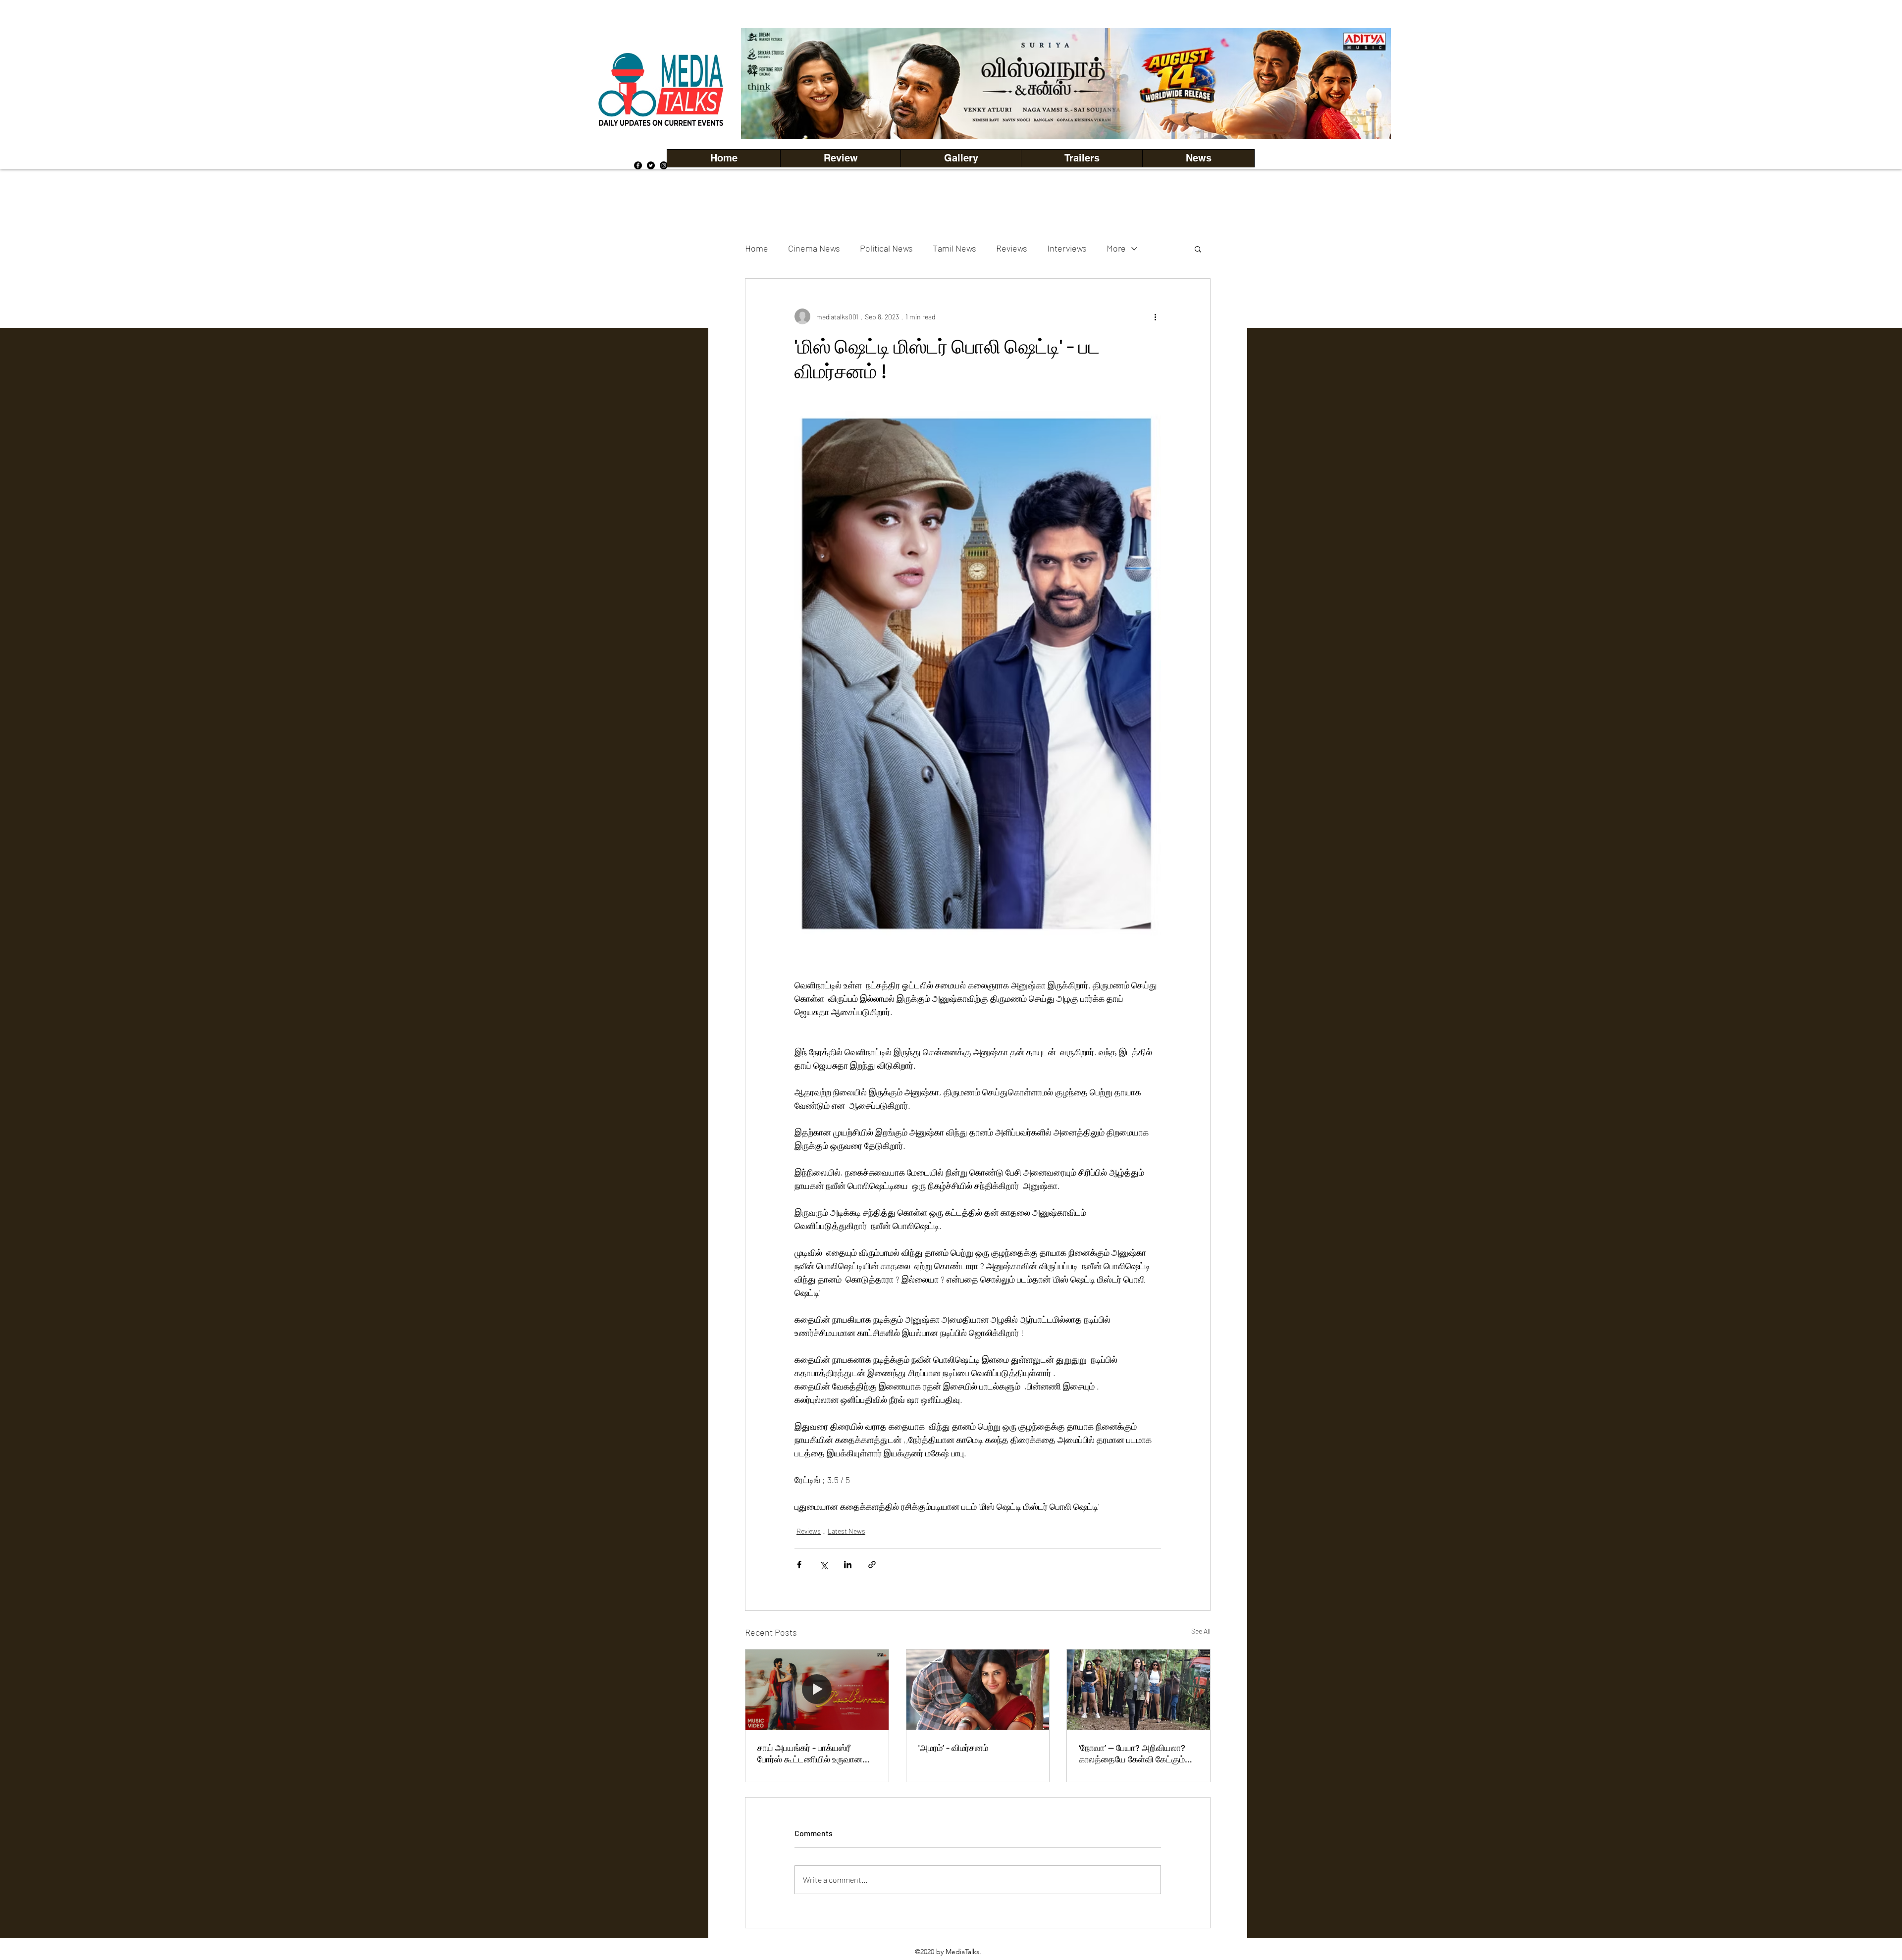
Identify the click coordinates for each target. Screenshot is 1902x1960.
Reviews (1012, 248)
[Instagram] (664, 165)
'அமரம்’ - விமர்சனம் (953, 1748)
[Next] (1367, 84)
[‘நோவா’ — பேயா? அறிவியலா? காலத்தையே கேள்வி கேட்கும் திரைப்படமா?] (1138, 1690)
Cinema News (814, 248)
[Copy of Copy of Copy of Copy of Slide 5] (1066, 117)
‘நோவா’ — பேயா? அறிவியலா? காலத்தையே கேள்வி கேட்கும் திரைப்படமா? (1132, 1754)
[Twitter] (651, 165)
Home (757, 248)
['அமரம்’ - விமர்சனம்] (978, 1690)
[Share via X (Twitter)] (823, 1565)
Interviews (1067, 248)
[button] (961, 158)
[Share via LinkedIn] (848, 1565)
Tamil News (954, 248)
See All (1201, 1631)
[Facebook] (638, 165)
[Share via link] (872, 1565)
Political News (886, 248)
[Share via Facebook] (799, 1565)
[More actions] (1155, 316)
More (1116, 248)
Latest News (846, 1531)
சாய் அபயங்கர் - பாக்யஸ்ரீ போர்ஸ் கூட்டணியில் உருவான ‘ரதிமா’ (810, 1754)
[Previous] (765, 84)
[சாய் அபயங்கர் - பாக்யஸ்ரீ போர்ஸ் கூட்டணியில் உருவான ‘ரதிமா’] (817, 1690)
